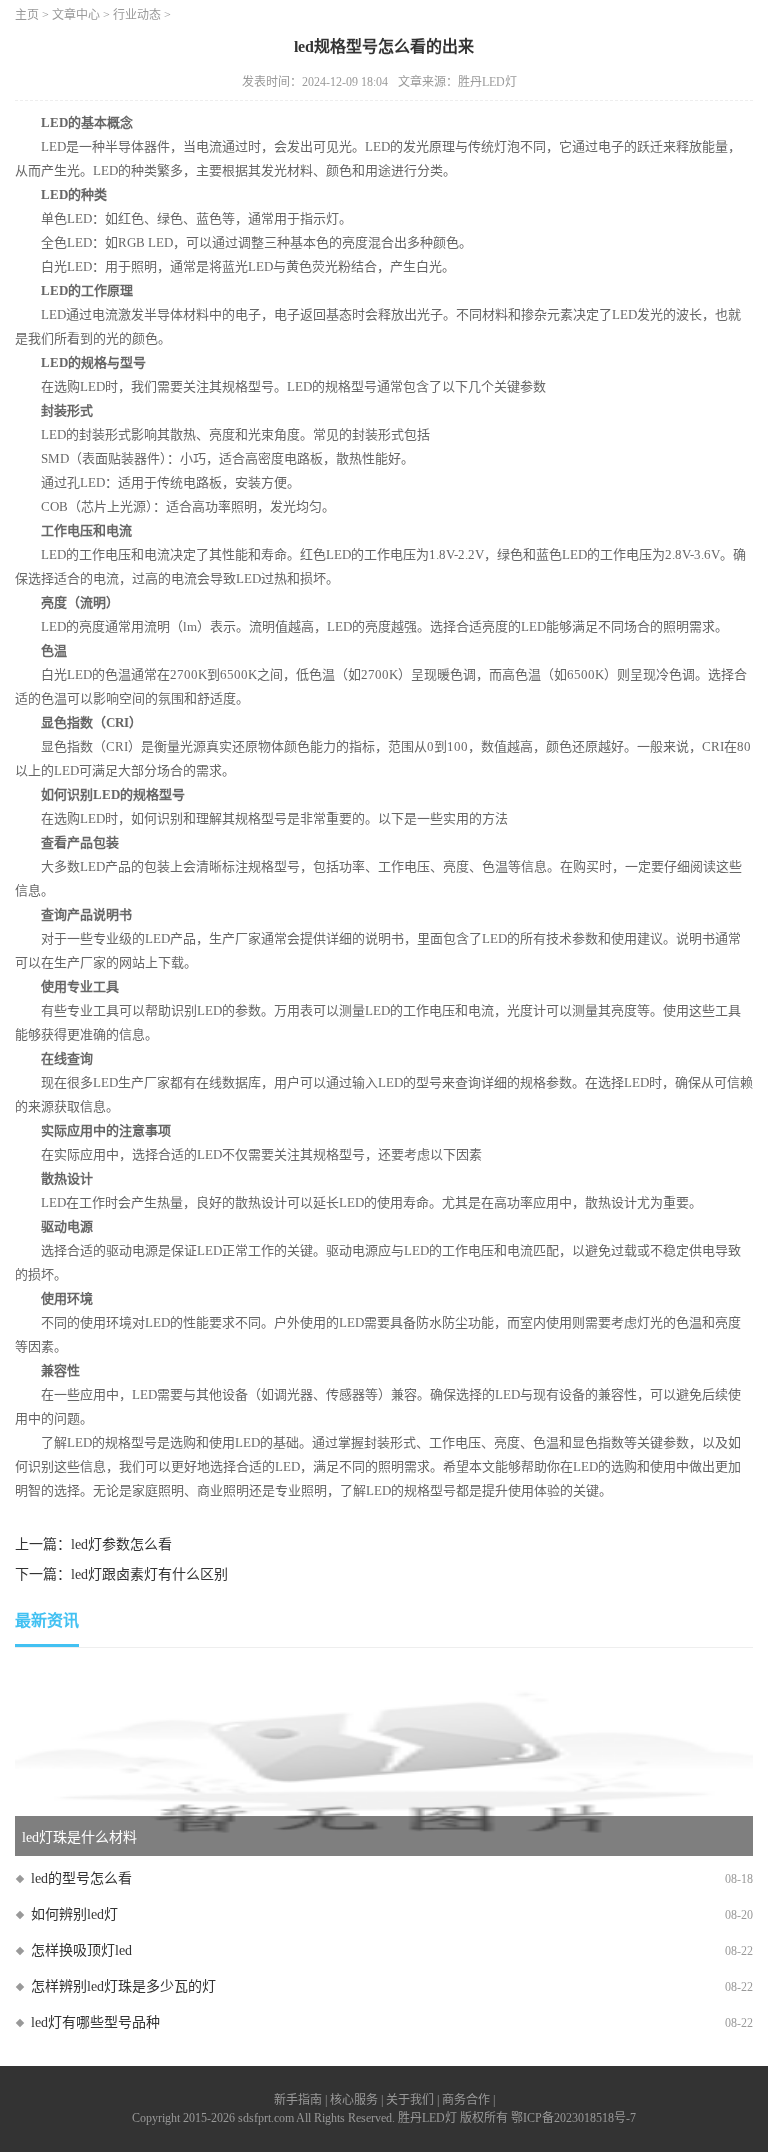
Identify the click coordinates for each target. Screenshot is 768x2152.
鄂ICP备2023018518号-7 (573, 2118)
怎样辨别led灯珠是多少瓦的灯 (123, 1986)
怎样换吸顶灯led (81, 1950)
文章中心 (76, 15)
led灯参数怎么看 (121, 1544)
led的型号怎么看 (81, 1878)
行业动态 (137, 15)
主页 (27, 15)
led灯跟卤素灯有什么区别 (149, 1574)
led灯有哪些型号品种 (95, 2022)
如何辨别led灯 (74, 1914)
